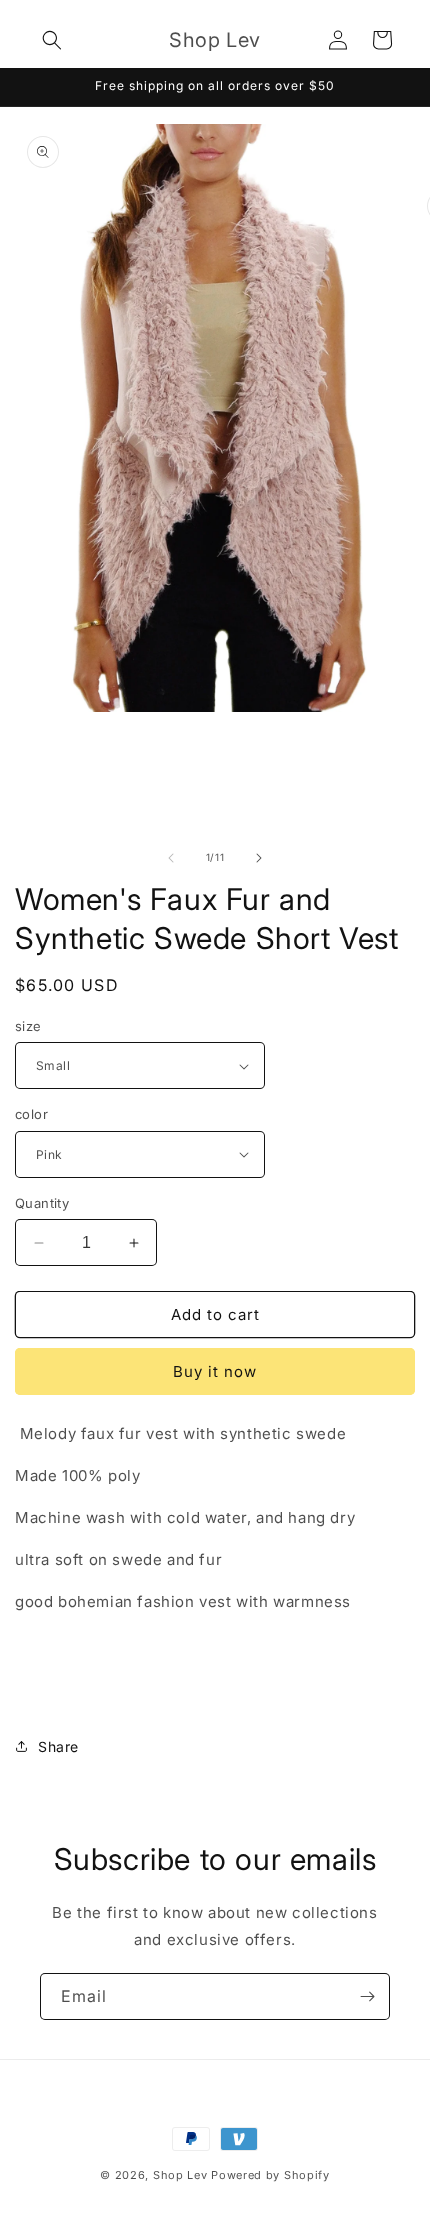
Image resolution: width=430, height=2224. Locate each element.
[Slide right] (259, 858)
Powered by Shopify (270, 2175)
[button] (52, 40)
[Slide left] (171, 858)
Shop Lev (180, 2175)
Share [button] (58, 1746)
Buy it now (215, 1371)
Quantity (42, 1203)
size (28, 1026)
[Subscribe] (367, 1996)
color (31, 1114)
